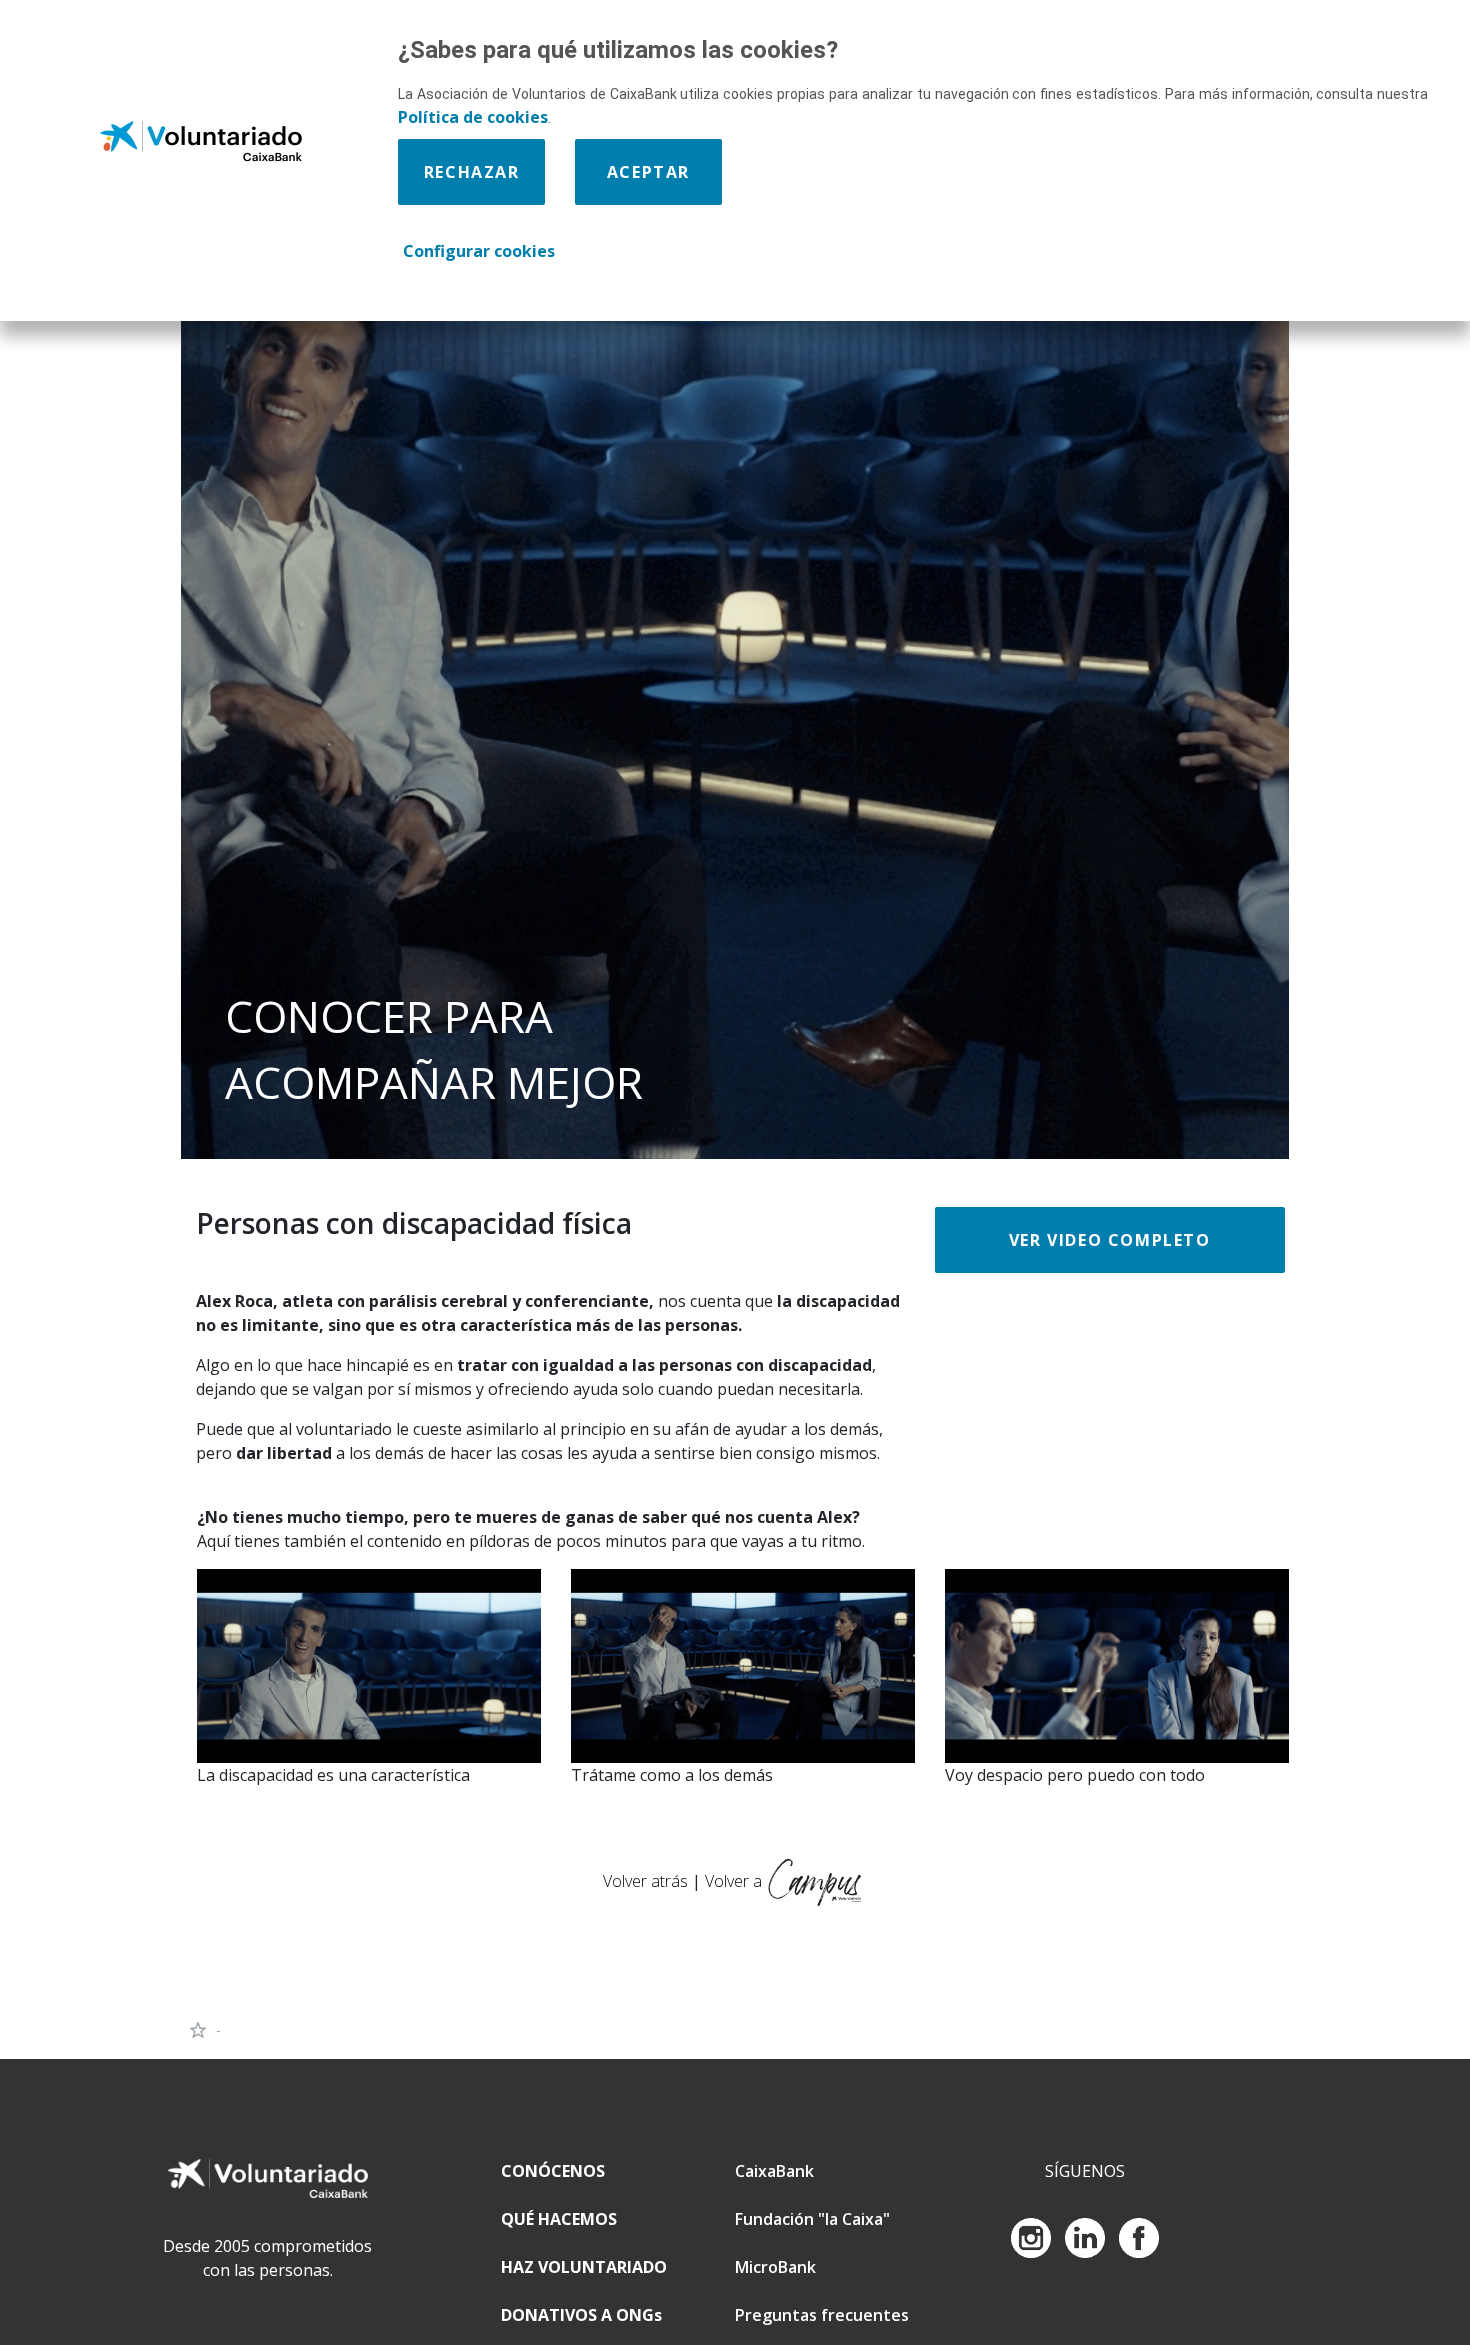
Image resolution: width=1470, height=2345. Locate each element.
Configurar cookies (479, 251)
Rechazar (472, 172)
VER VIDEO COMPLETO (1110, 1240)
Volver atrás (647, 1880)
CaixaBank (774, 2171)
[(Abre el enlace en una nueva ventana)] (369, 1664)
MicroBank (775, 2267)
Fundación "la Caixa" (812, 2219)
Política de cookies (473, 117)
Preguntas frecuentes (822, 2315)
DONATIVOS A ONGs (581, 2315)
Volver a (733, 1880)
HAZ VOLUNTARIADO (584, 2267)
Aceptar (648, 172)
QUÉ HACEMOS (559, 2219)
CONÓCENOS (553, 2171)
